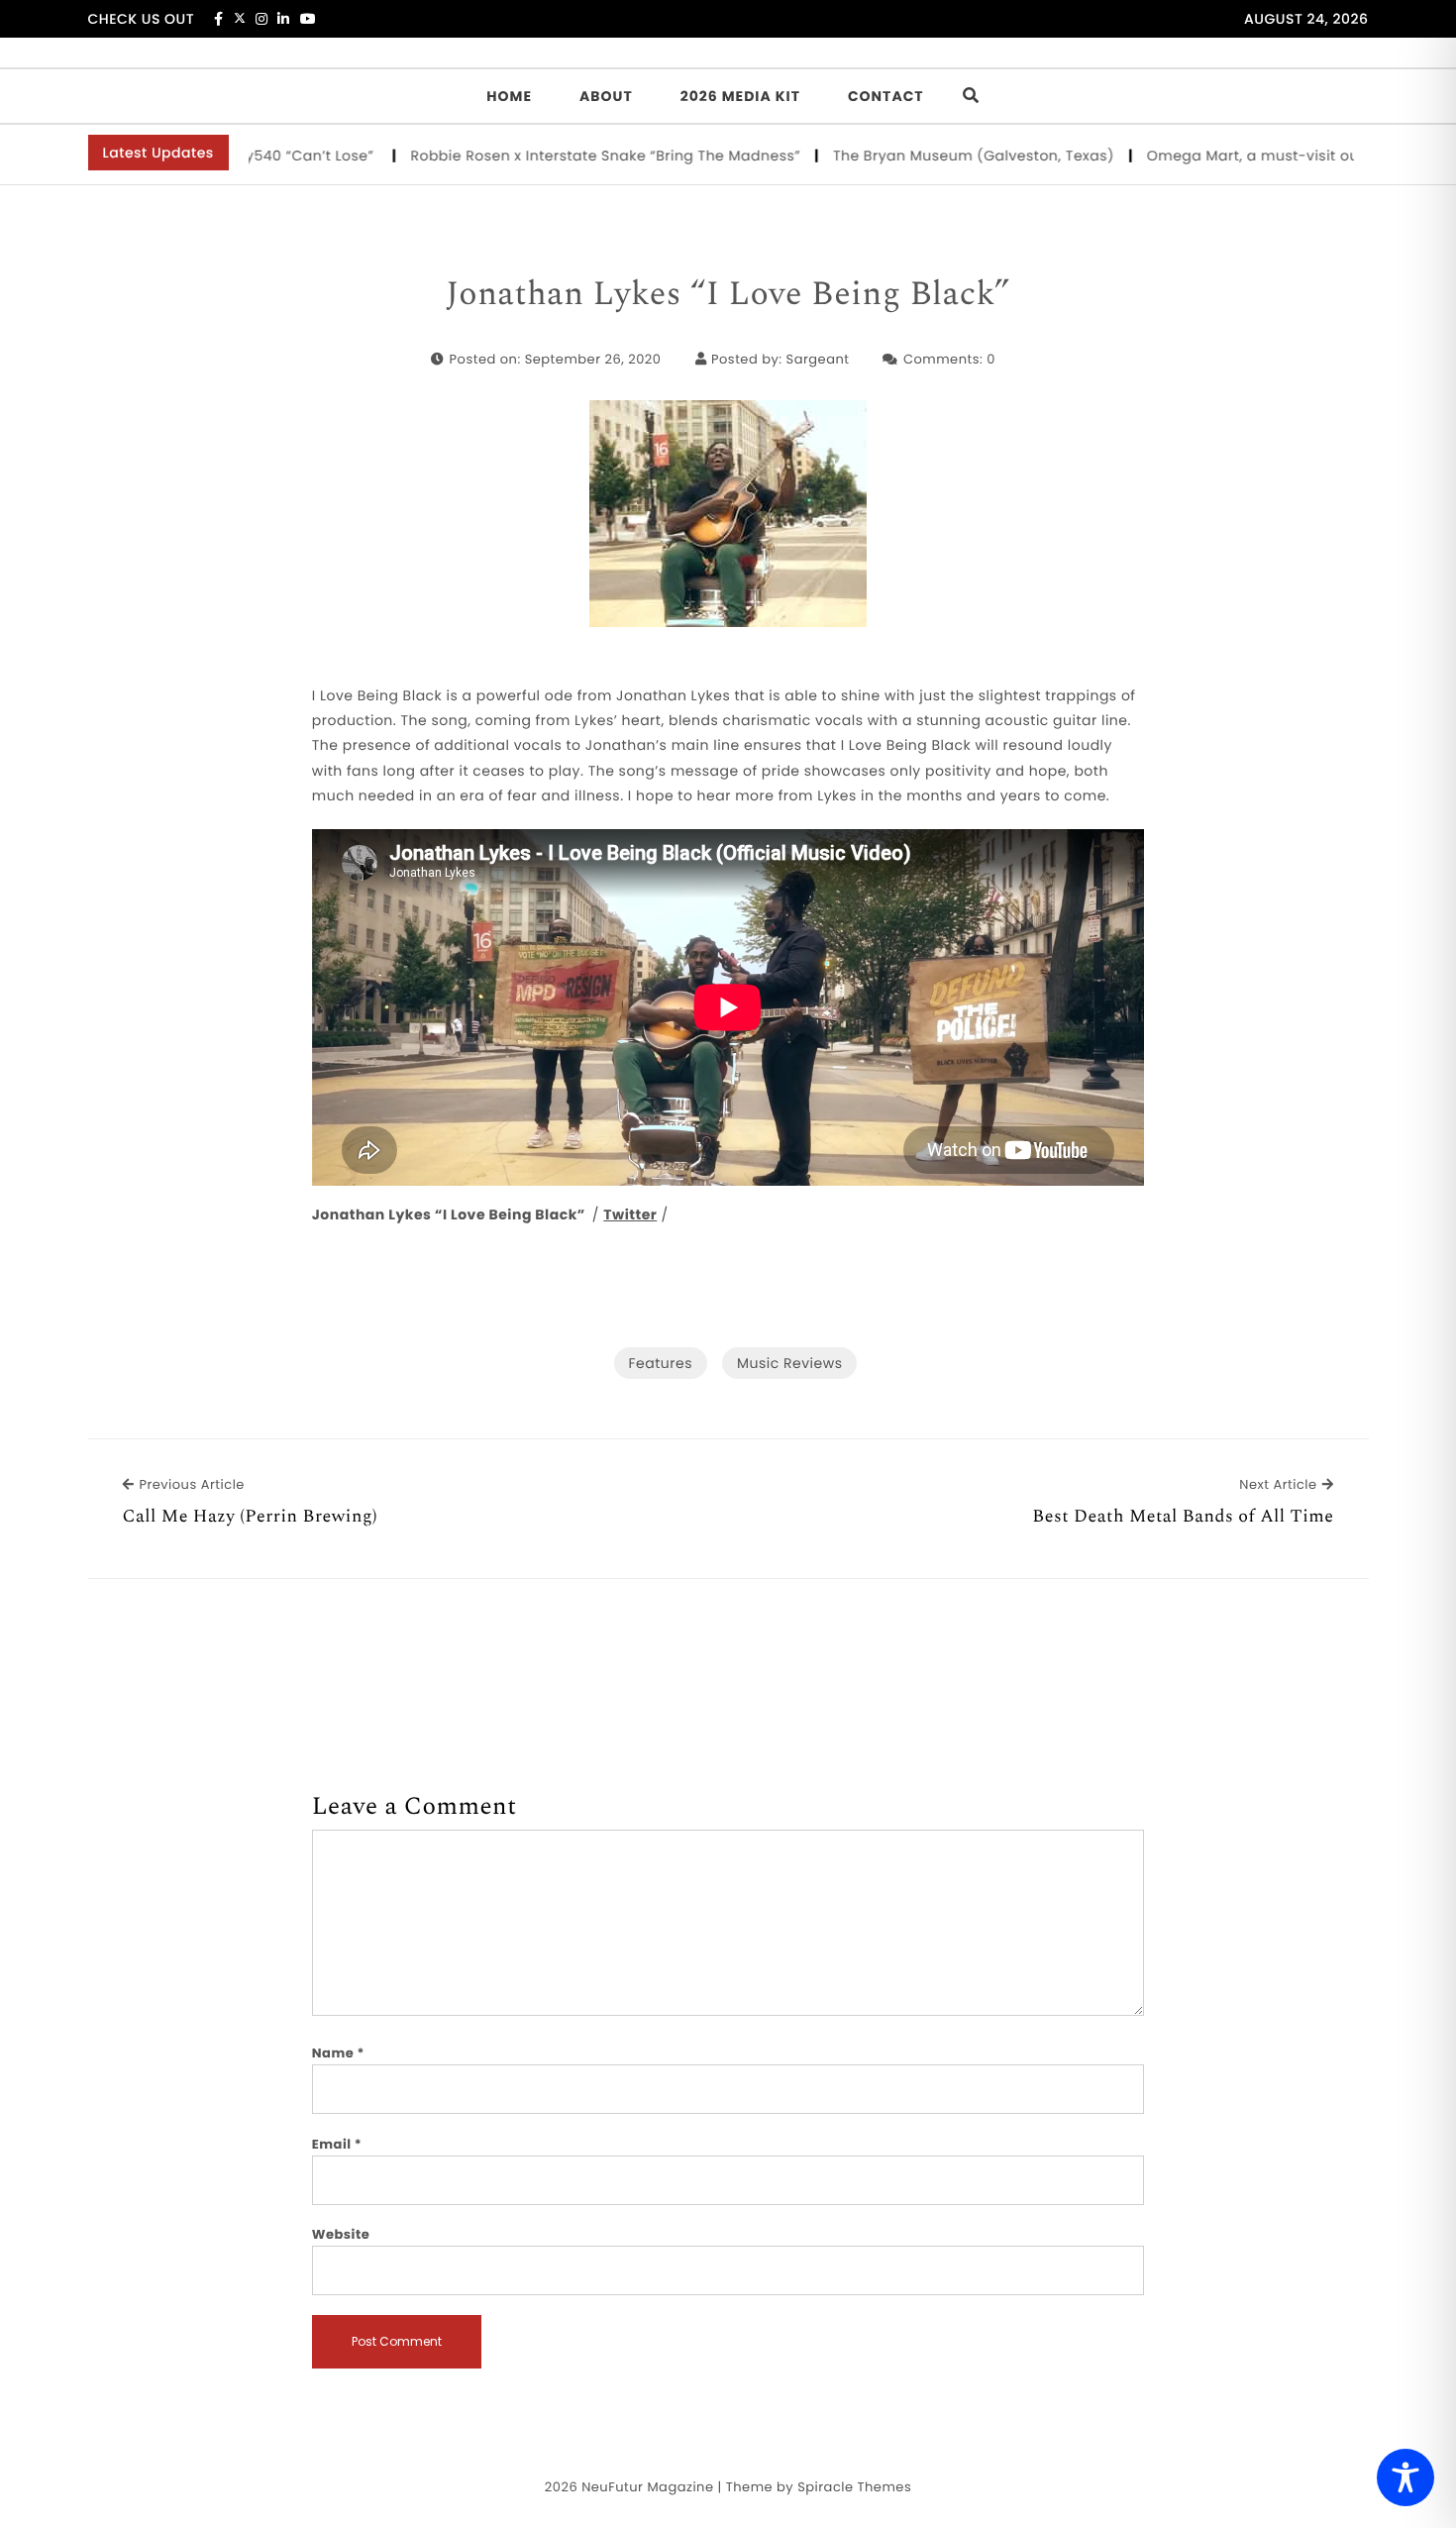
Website (341, 2234)
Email (337, 2144)
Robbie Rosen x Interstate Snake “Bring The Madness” (564, 156)
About (606, 96)
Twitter (630, 1214)
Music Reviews (789, 1363)
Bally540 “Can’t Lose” (257, 156)
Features (661, 1363)
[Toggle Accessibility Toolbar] (1405, 2477)
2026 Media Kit (740, 96)
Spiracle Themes (854, 2487)
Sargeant (818, 359)
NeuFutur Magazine (647, 2487)
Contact (886, 96)
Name (338, 2053)
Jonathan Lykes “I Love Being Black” (728, 295)
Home (509, 96)
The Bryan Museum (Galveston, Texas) (933, 156)
